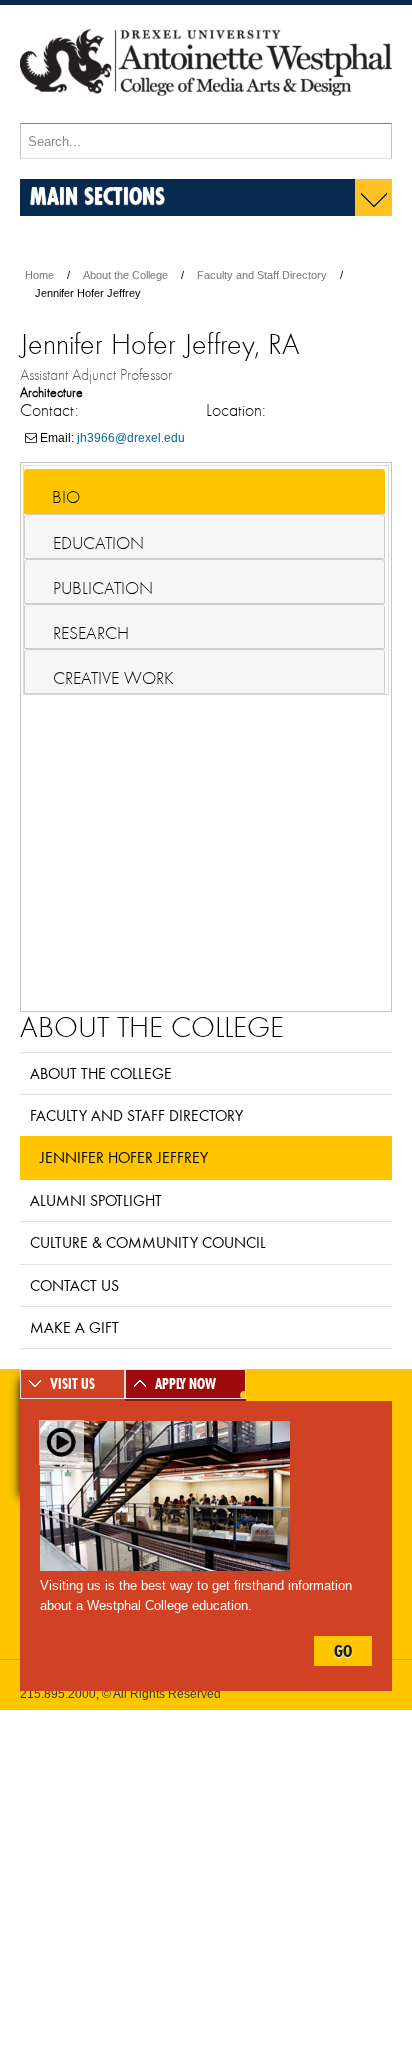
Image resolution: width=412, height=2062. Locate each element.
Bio (66, 497)
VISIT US (72, 1384)
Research (91, 633)
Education (98, 543)
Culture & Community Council (148, 1242)
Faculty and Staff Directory (262, 275)
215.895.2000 (58, 1694)
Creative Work (113, 678)
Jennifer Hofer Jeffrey (124, 1157)
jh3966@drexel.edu (131, 438)
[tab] (204, 491)
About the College (125, 275)
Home (39, 275)
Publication (103, 588)
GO (343, 1651)
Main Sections (97, 195)
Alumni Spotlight (96, 1200)
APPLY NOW (185, 1384)
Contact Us (74, 1285)
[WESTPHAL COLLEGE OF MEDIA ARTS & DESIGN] (206, 114)
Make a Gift (74, 1327)
